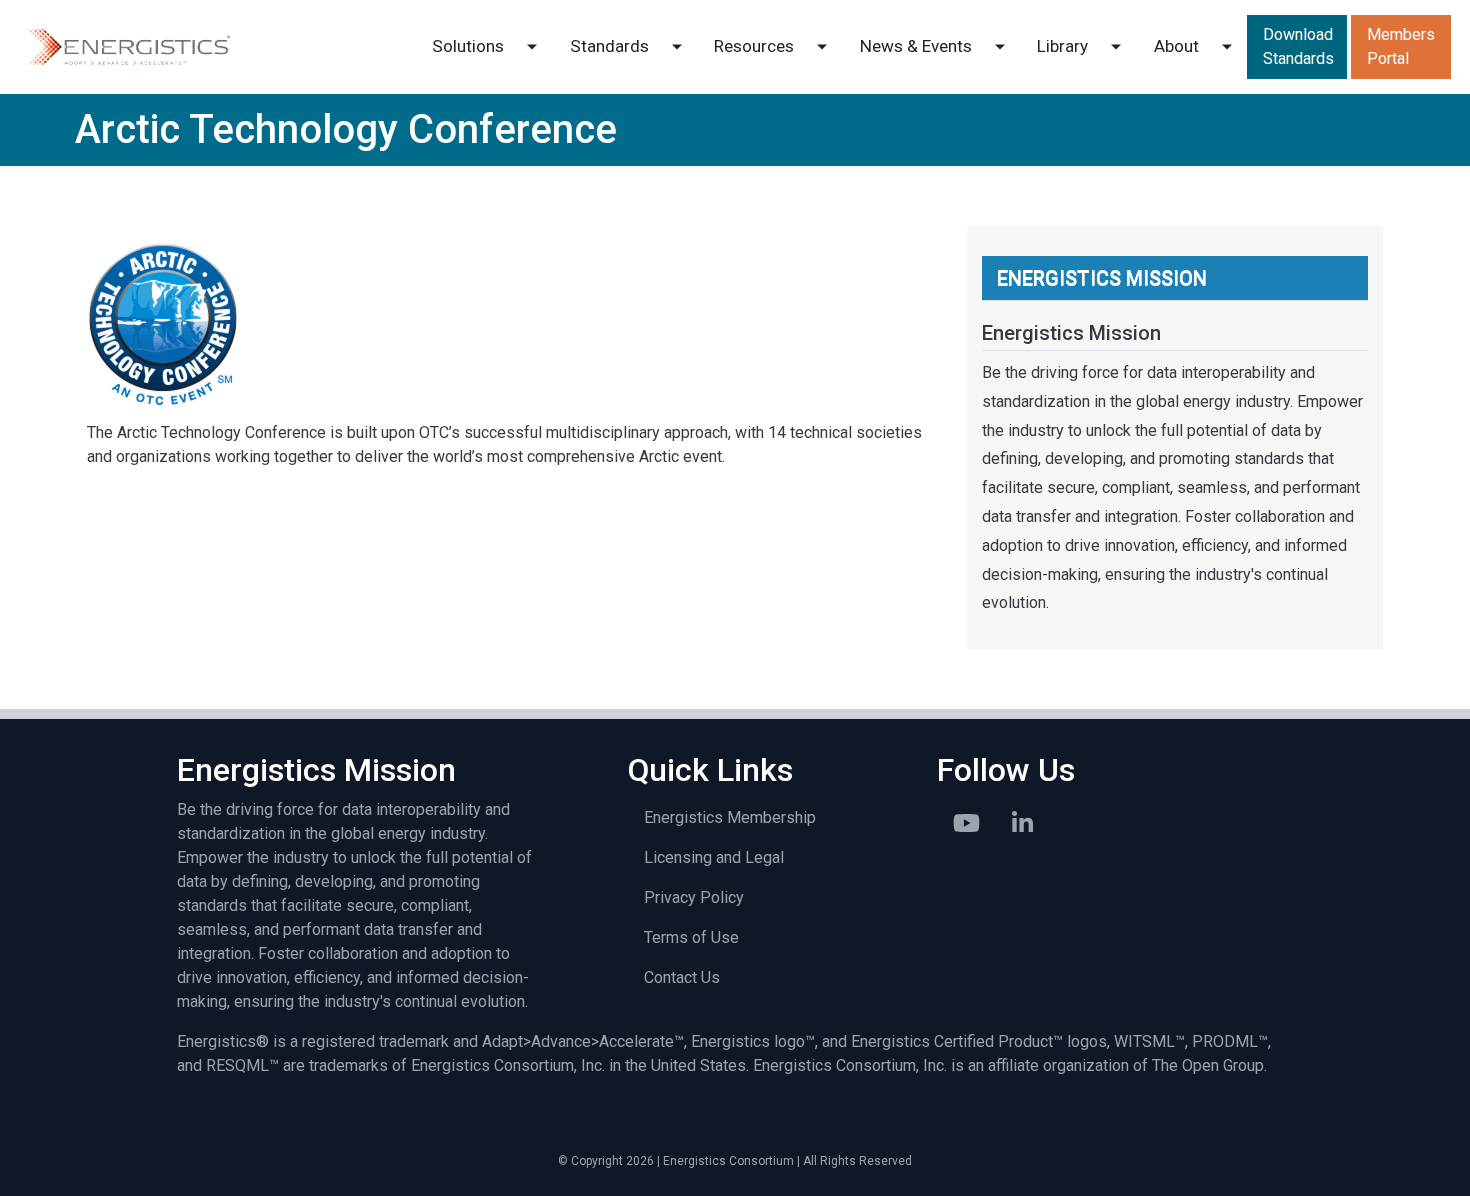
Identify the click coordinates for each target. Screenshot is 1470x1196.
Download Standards (1298, 46)
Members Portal (1401, 46)
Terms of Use (691, 937)
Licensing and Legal (714, 857)
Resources (754, 46)
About (1176, 46)
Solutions (468, 46)
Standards (609, 46)
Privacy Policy (694, 897)
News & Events (916, 46)
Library (1062, 46)
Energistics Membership (730, 817)
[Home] (127, 47)
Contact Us (682, 977)
